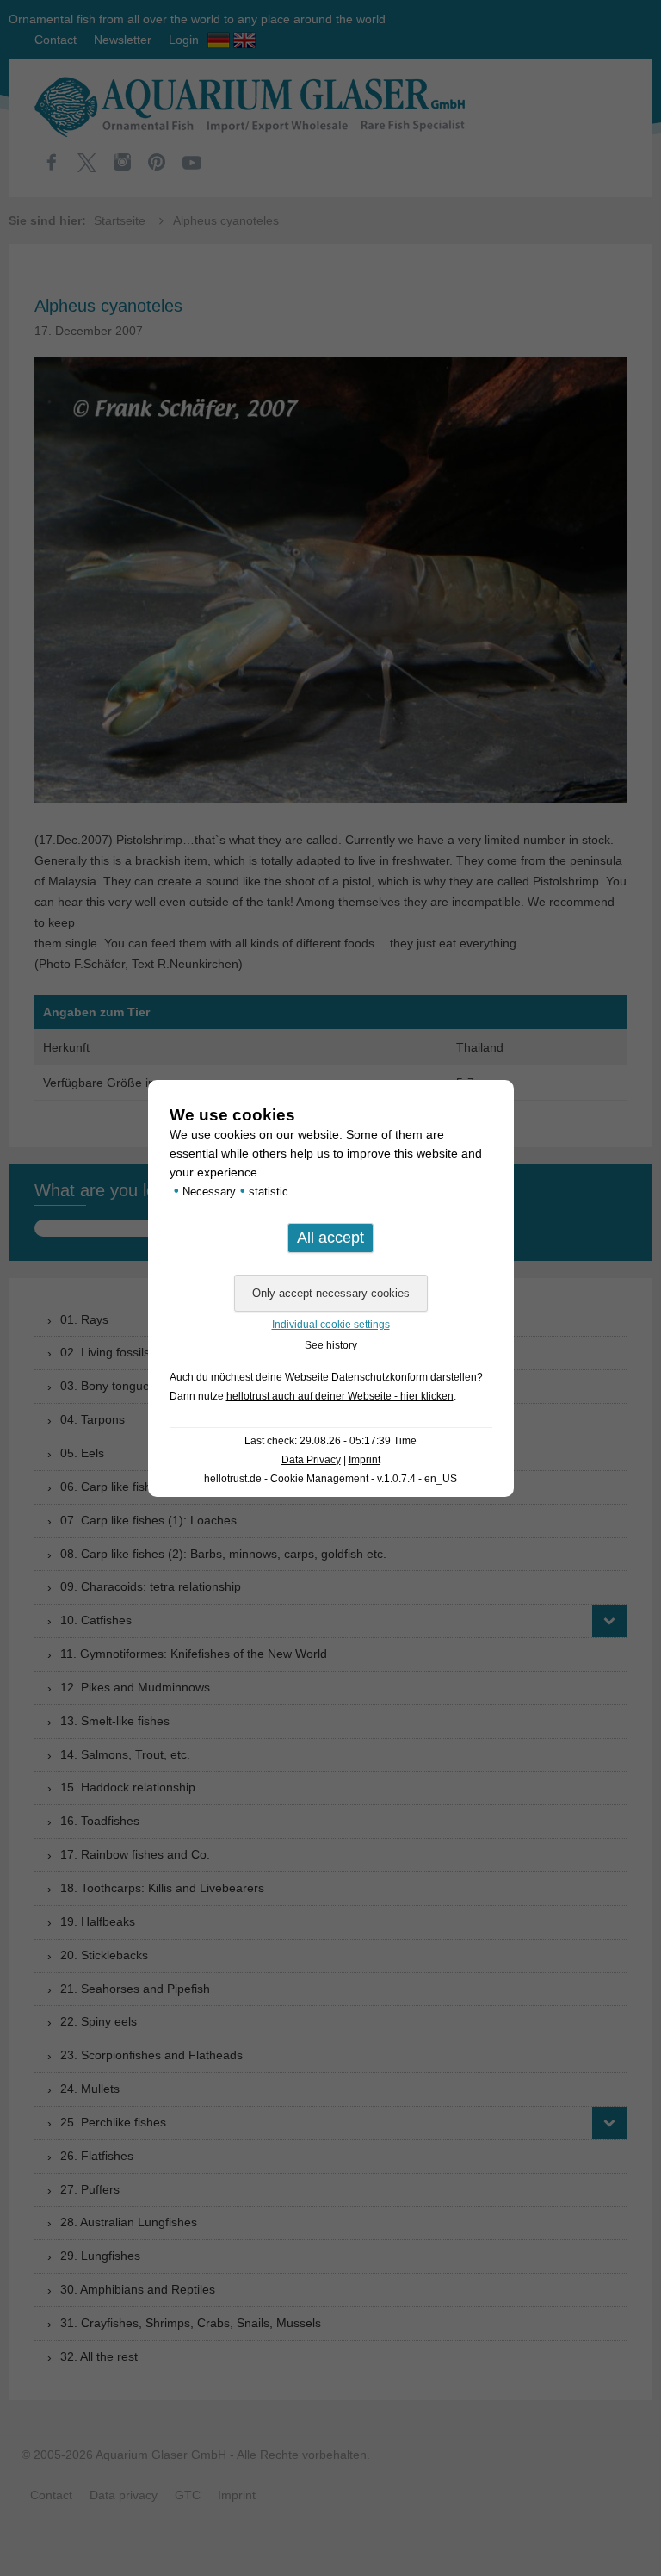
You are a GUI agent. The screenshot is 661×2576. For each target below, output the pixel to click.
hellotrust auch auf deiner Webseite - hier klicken (340, 1396)
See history (331, 1345)
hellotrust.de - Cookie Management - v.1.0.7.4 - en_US (330, 1479)
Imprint (364, 1460)
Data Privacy (311, 1460)
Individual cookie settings (331, 1325)
